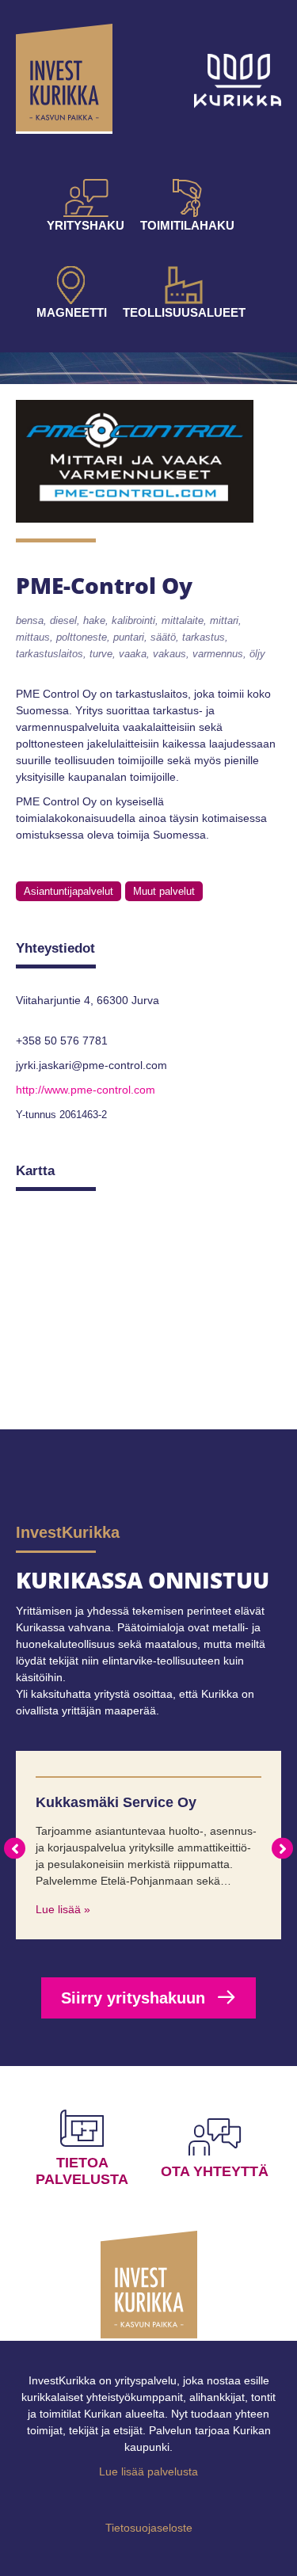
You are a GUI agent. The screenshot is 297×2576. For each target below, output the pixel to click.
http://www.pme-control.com (86, 1090)
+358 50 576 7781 (62, 1041)
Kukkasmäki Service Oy (116, 1802)
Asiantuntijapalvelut (69, 891)
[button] (15, 1849)
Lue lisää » (63, 1909)
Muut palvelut (164, 891)
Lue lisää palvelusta (148, 2471)
